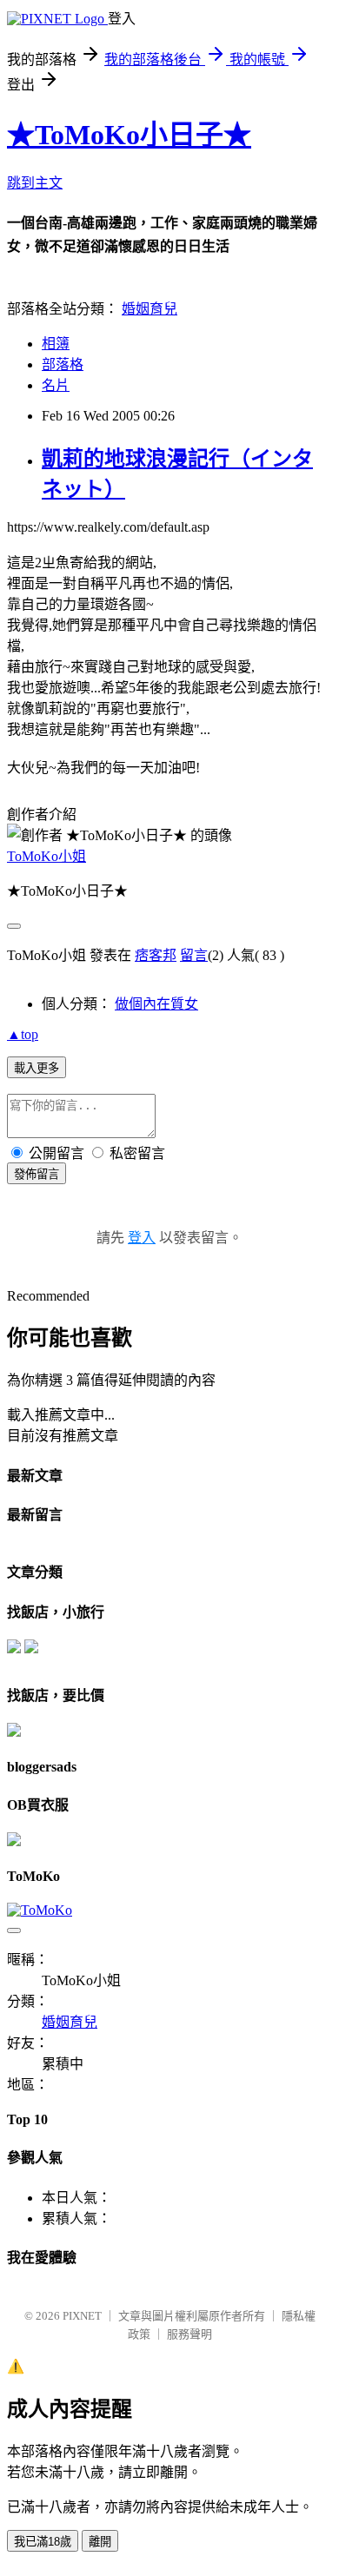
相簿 (56, 344)
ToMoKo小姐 (47, 856)
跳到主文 (35, 183)
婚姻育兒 (150, 309)
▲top (23, 1034)
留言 (194, 955)
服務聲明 (189, 2334)
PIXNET (82, 2316)
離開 (100, 2542)
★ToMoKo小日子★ (129, 135)
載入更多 (37, 1068)
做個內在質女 (156, 1004)
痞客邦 (156, 955)
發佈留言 (37, 1174)
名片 (56, 385)
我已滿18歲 (43, 2542)
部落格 (63, 364)
